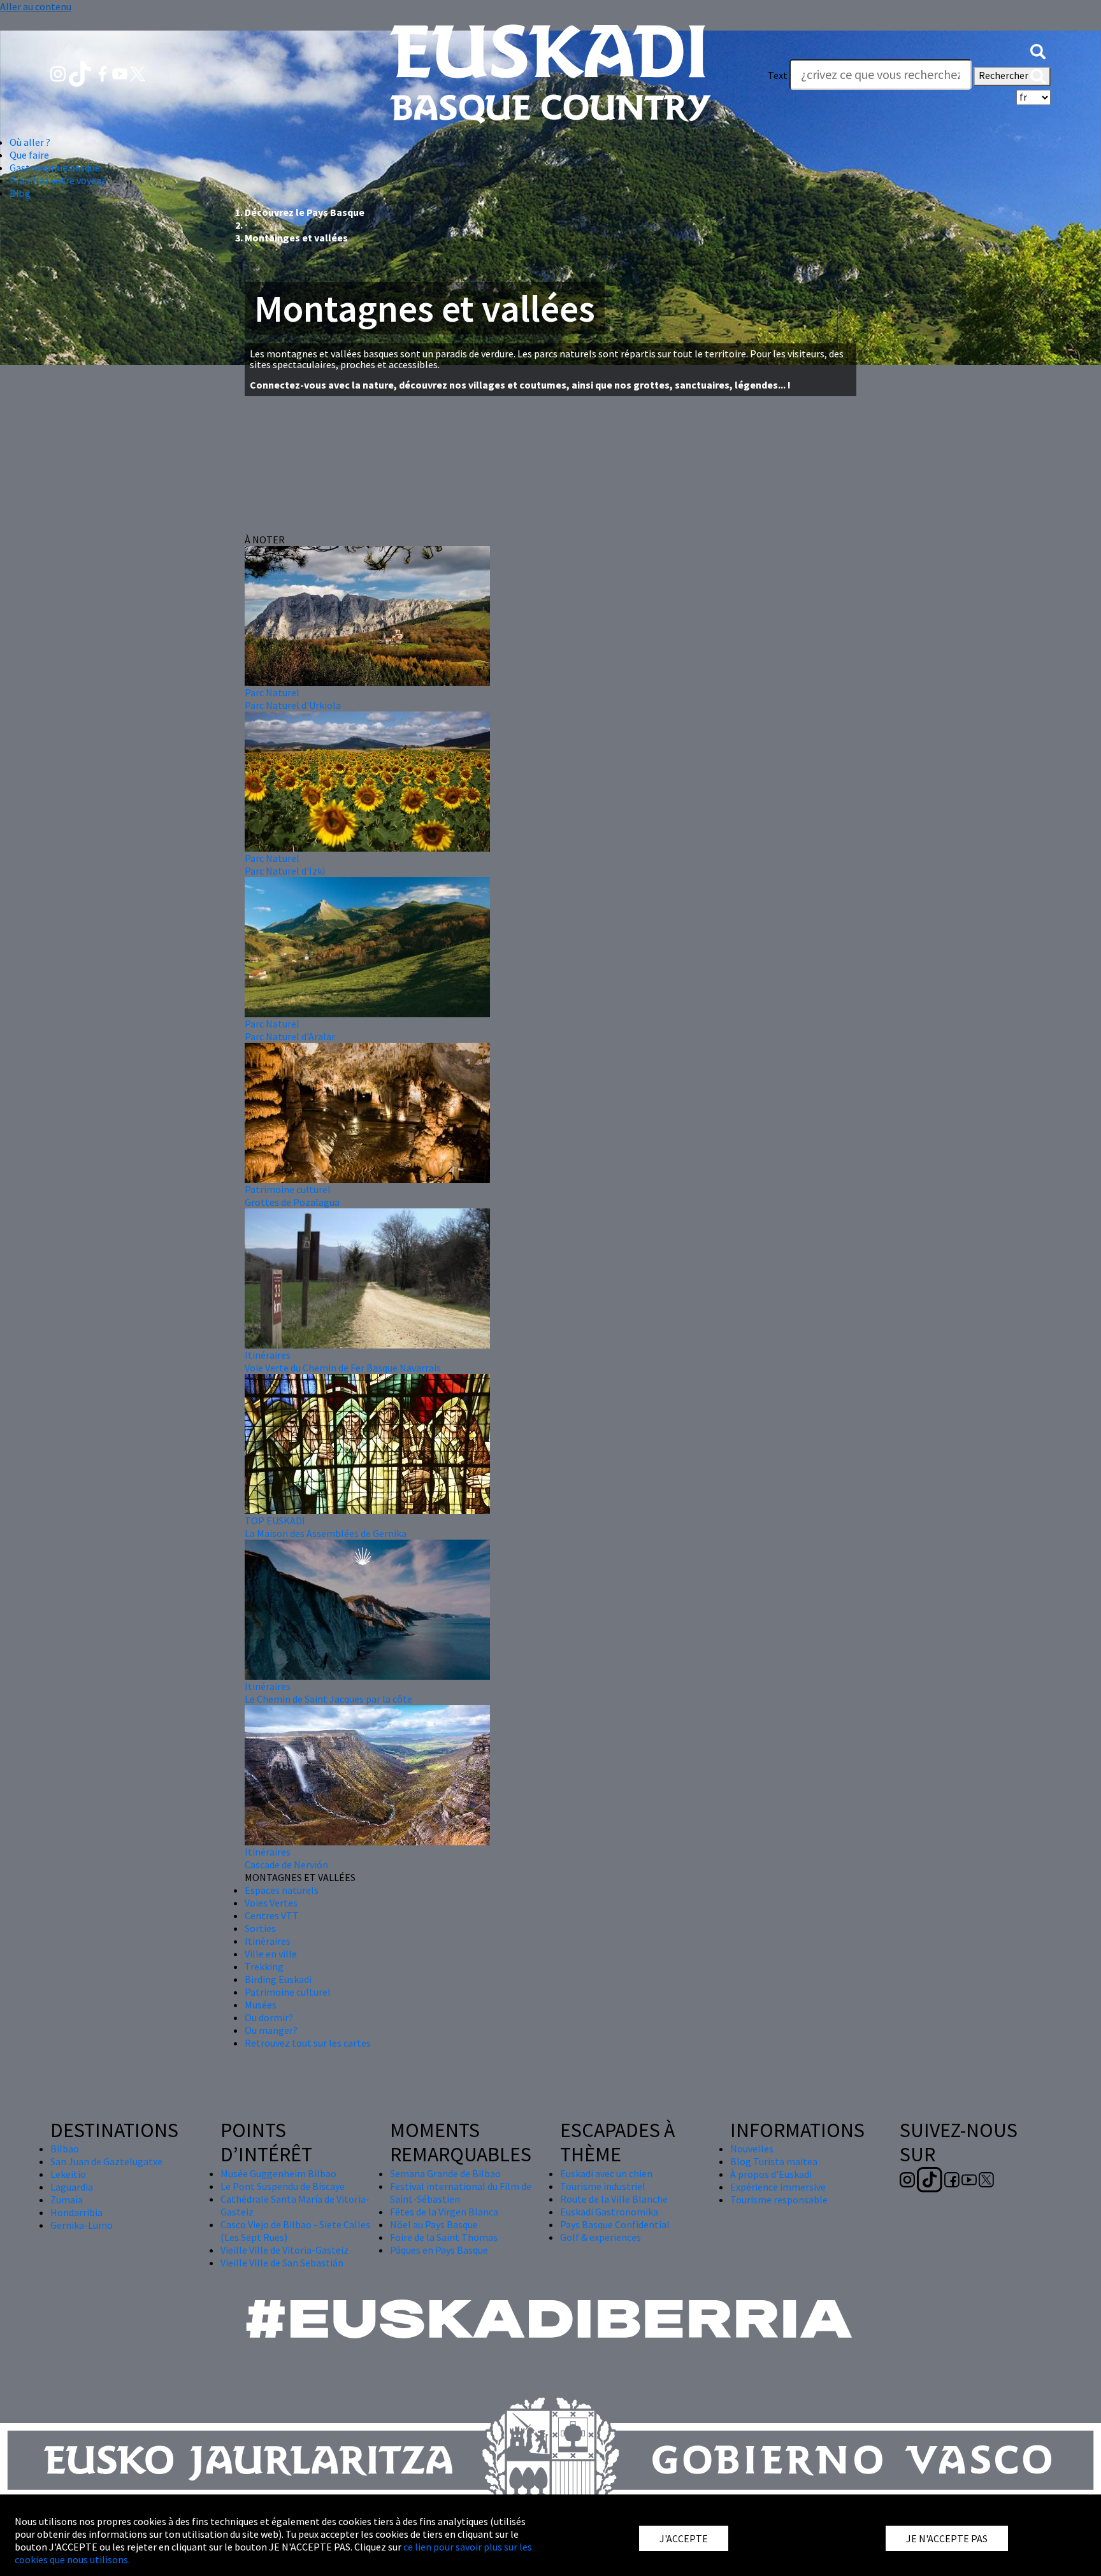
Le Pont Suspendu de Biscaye (283, 2186)
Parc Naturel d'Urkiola (293, 705)
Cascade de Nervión (286, 1864)
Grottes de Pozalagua (292, 1202)
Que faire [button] (29, 155)
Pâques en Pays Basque (439, 2250)
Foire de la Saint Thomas (444, 2237)
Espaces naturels (282, 1890)
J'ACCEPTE (684, 2538)
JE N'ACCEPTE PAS (947, 2538)
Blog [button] (20, 193)
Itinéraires (268, 1355)
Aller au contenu (36, 6)
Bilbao (65, 2149)
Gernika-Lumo (82, 2225)
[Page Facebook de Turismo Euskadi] (104, 73)
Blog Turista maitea (774, 2161)
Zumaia (67, 2200)
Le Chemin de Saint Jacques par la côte (328, 1699)
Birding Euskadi (278, 1979)
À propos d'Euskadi (771, 2174)
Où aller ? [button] (30, 142)
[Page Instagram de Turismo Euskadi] (59, 73)
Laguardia (72, 2187)
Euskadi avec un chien (606, 2173)
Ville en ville (271, 1954)
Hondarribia (76, 2212)
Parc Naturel (272, 692)
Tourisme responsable (779, 2200)
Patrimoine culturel (288, 1189)
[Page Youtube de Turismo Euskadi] (121, 73)
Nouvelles (752, 2149)
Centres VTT (272, 1915)
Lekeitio (68, 2174)
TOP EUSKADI (275, 1521)
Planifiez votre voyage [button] (58, 180)
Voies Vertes (271, 1903)
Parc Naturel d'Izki (285, 871)
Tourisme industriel (603, 2186)
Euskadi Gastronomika (609, 2212)
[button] (1038, 50)
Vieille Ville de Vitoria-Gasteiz (284, 2250)
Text (778, 75)
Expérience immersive (778, 2187)
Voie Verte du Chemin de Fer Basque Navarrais (343, 1368)
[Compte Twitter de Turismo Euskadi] (138, 73)
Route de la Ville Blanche (614, 2199)
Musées (261, 2005)
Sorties (260, 1928)
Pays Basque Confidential (615, 2224)
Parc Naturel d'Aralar (290, 1036)
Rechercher (1004, 75)
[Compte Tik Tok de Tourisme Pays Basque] (81, 73)
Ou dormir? (269, 2017)
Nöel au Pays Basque (434, 2224)
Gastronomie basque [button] (55, 168)
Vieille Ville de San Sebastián (282, 2263)
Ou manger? (271, 2030)
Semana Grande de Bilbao (445, 2173)
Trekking (264, 1966)
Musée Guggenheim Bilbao (278, 2173)
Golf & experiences (601, 2237)
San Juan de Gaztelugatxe (106, 2161)
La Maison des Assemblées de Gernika (326, 1533)
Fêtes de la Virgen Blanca (444, 2212)
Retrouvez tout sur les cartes (308, 2043)
